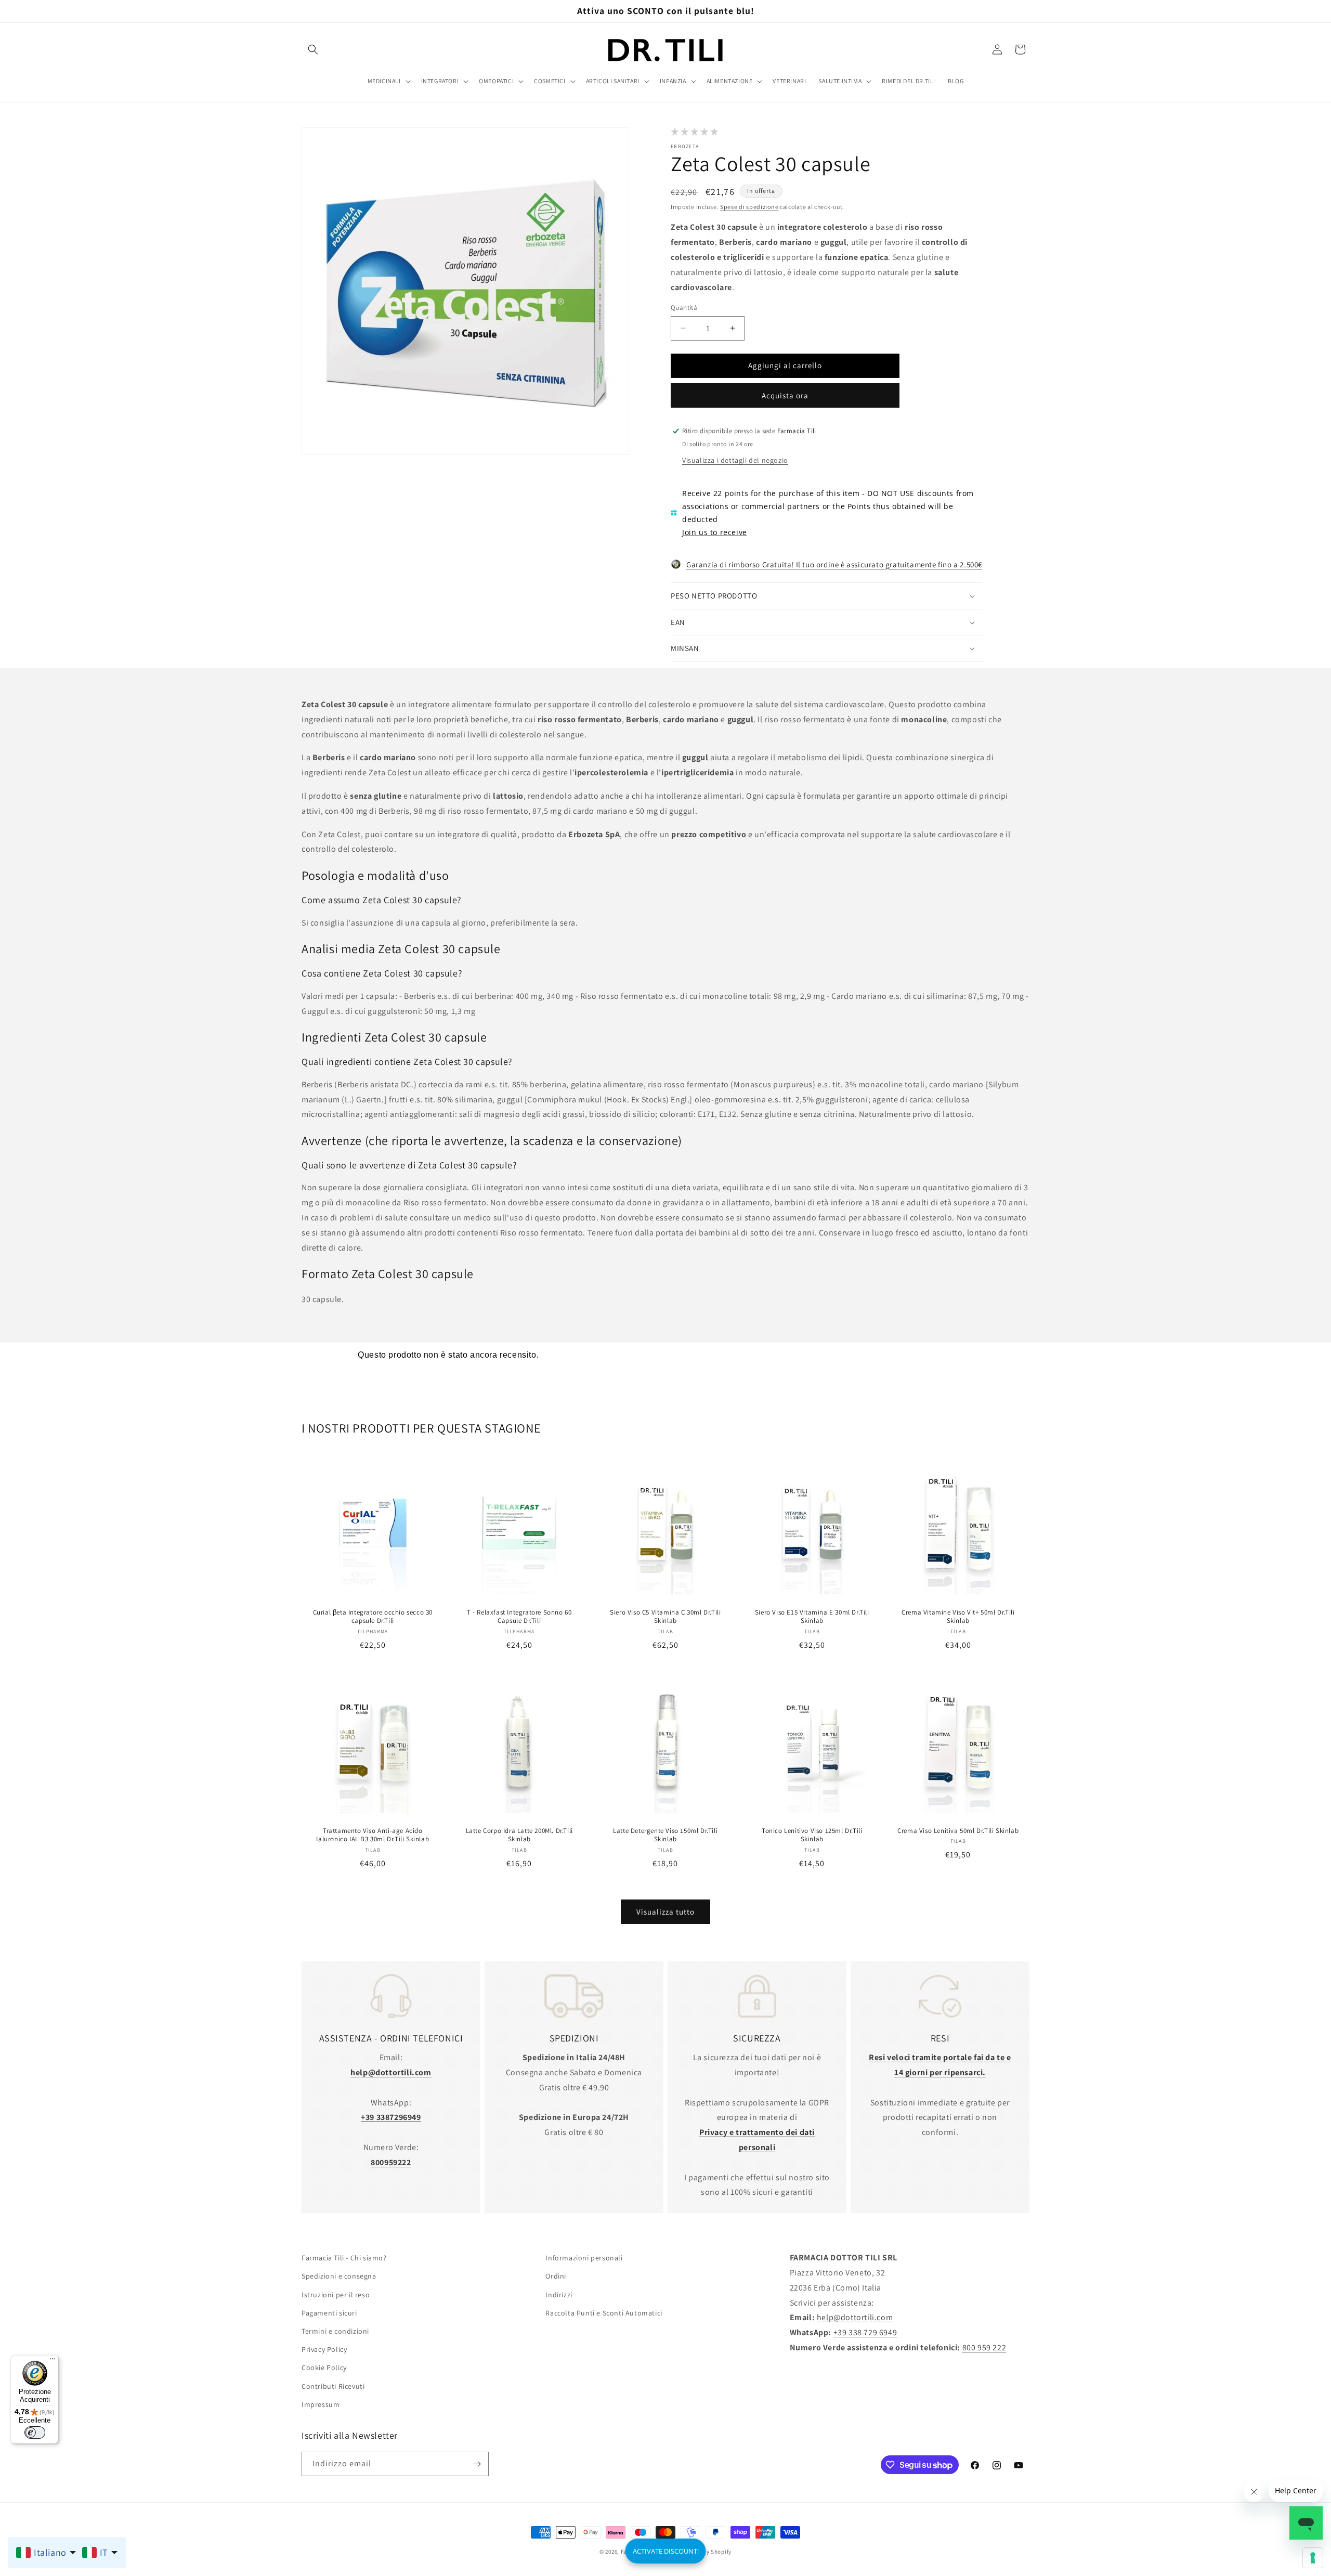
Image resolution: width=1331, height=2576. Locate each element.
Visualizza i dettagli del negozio (735, 460)
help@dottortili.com (855, 2317)
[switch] (35, 2432)
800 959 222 (984, 2347)
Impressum (321, 2404)
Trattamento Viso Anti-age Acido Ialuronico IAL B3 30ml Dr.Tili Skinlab (373, 1835)
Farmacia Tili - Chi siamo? (344, 2258)
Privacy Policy (324, 2349)
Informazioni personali (584, 2258)
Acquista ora (785, 395)
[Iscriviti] (477, 2464)
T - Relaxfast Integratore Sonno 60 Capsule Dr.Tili (519, 1617)
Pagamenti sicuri (329, 2313)
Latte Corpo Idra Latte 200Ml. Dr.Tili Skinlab (519, 1835)
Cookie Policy (324, 2367)
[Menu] (53, 2361)
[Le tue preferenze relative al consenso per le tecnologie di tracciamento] (1313, 2558)
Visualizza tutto (665, 1912)
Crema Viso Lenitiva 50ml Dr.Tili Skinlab (958, 1830)
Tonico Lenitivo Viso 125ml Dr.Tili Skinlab (812, 1835)
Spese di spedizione (749, 207)
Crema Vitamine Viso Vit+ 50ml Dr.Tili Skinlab (958, 1617)
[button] (313, 49)
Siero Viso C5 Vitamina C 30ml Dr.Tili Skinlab (665, 1617)
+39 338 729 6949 (865, 2332)
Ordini (556, 2276)
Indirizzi (559, 2294)
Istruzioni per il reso (336, 2294)
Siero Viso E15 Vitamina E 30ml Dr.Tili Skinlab (812, 1617)
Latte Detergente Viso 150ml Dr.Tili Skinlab (665, 1835)
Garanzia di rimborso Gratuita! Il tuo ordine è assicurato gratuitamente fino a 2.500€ (834, 564)
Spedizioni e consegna (339, 2276)
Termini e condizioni (335, 2331)
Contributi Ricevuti (333, 2386)
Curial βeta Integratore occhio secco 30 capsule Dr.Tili (373, 1617)
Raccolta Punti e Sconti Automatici (604, 2313)
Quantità (684, 308)
